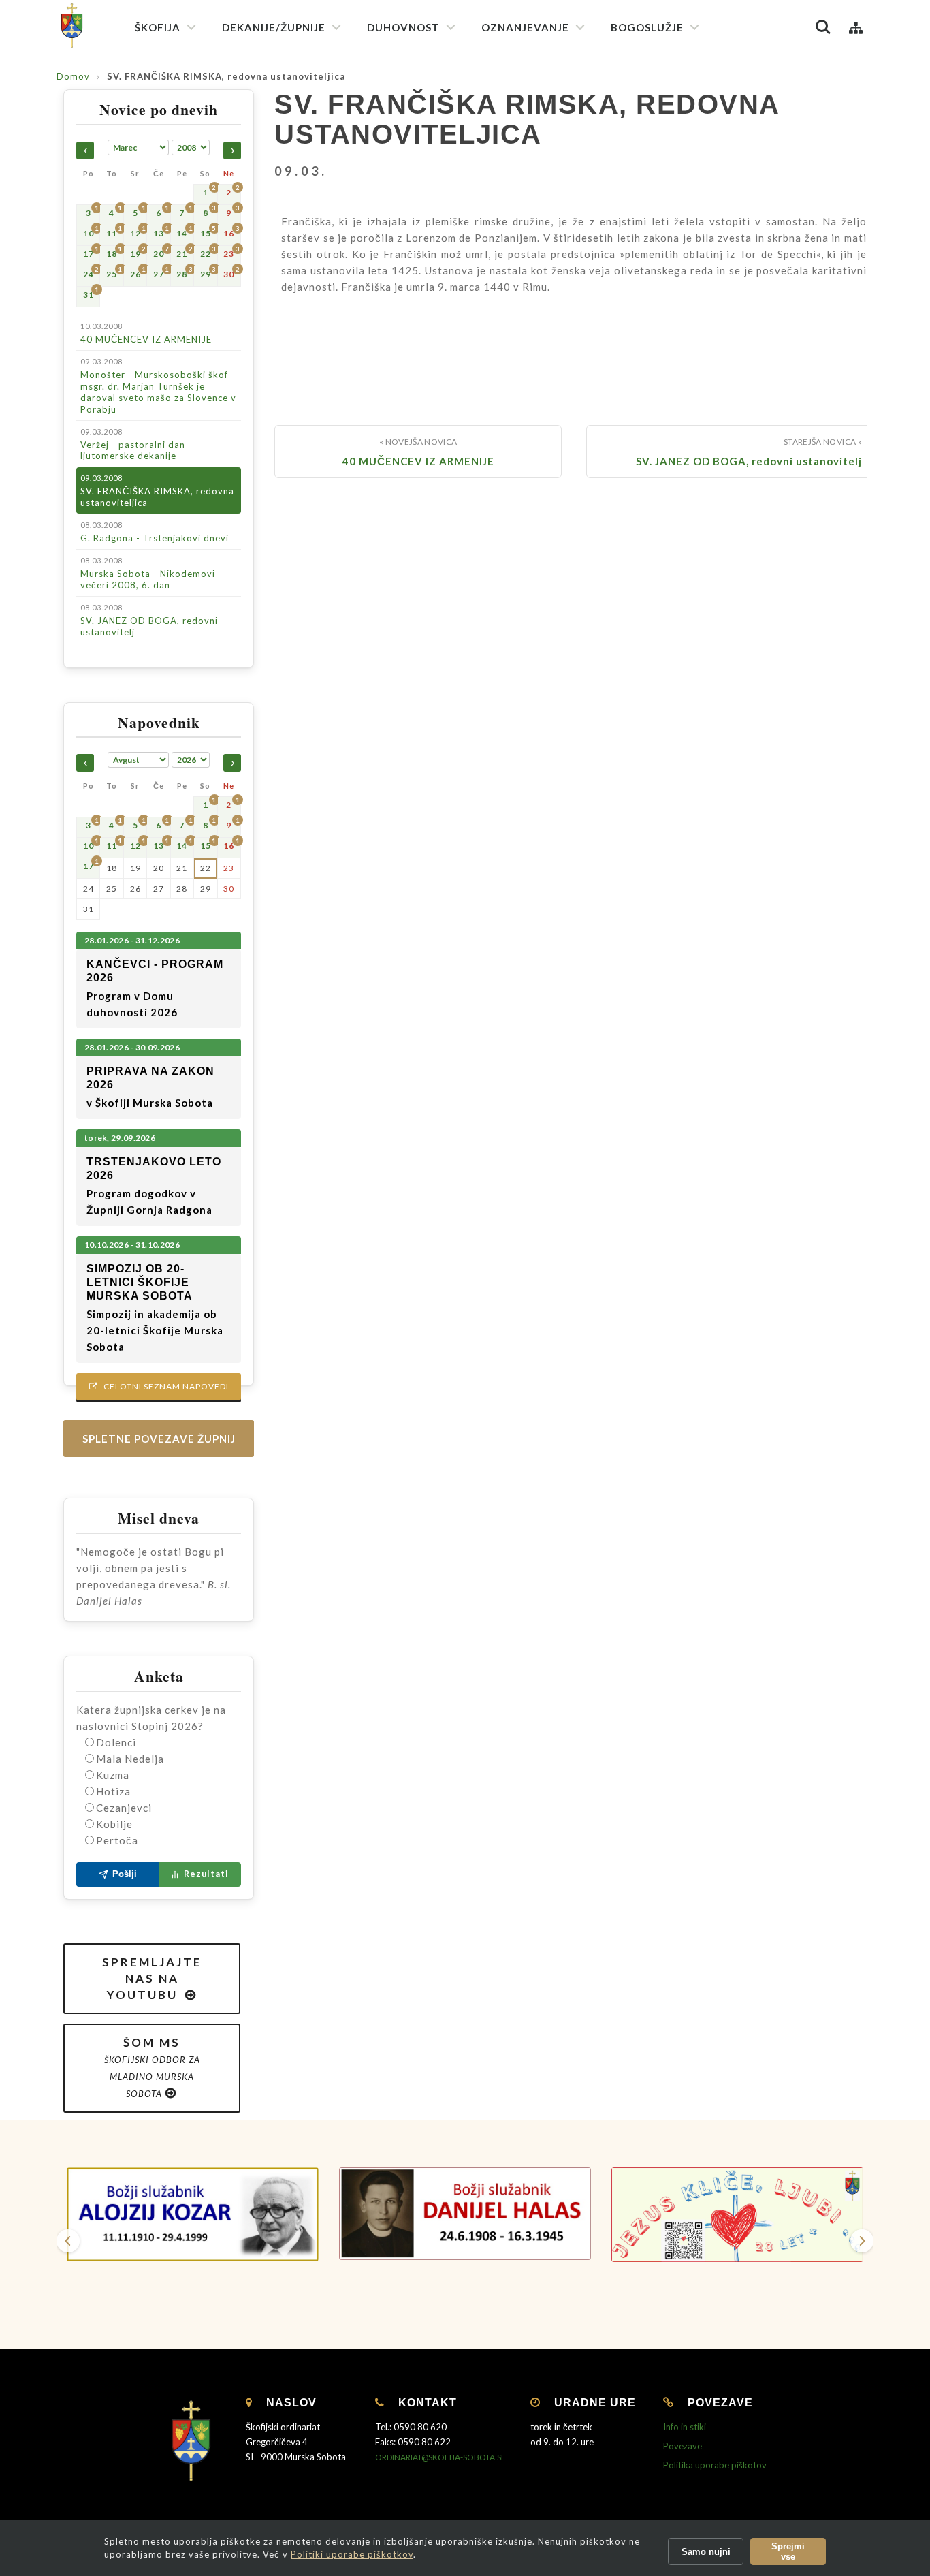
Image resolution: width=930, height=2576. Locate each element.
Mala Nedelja (130, 1759)
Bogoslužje (647, 27)
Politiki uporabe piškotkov (352, 2554)
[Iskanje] (823, 27)
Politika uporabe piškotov (715, 2465)
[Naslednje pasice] (862, 2241)
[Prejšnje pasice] (68, 2241)
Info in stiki (685, 2427)
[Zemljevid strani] (856, 27)
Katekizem (512, 88)
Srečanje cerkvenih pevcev (675, 200)
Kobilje (114, 1824)
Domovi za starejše (529, 498)
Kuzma (113, 1775)
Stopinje (507, 299)
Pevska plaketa (651, 175)
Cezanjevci (124, 1808)
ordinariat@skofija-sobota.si (439, 2457)
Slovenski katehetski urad (544, 113)
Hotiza (113, 1791)
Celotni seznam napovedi (159, 1386)
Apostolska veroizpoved (426, 110)
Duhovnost (403, 27)
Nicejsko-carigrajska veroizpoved (444, 135)
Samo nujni (706, 2552)
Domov (73, 76)
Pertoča (117, 1840)
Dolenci (116, 1742)
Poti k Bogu (514, 275)
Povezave (683, 2446)
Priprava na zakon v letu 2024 (551, 229)
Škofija (158, 27)
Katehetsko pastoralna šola (548, 161)
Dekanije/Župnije (274, 27)
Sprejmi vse (788, 2551)
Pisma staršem (520, 137)
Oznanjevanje (525, 27)
